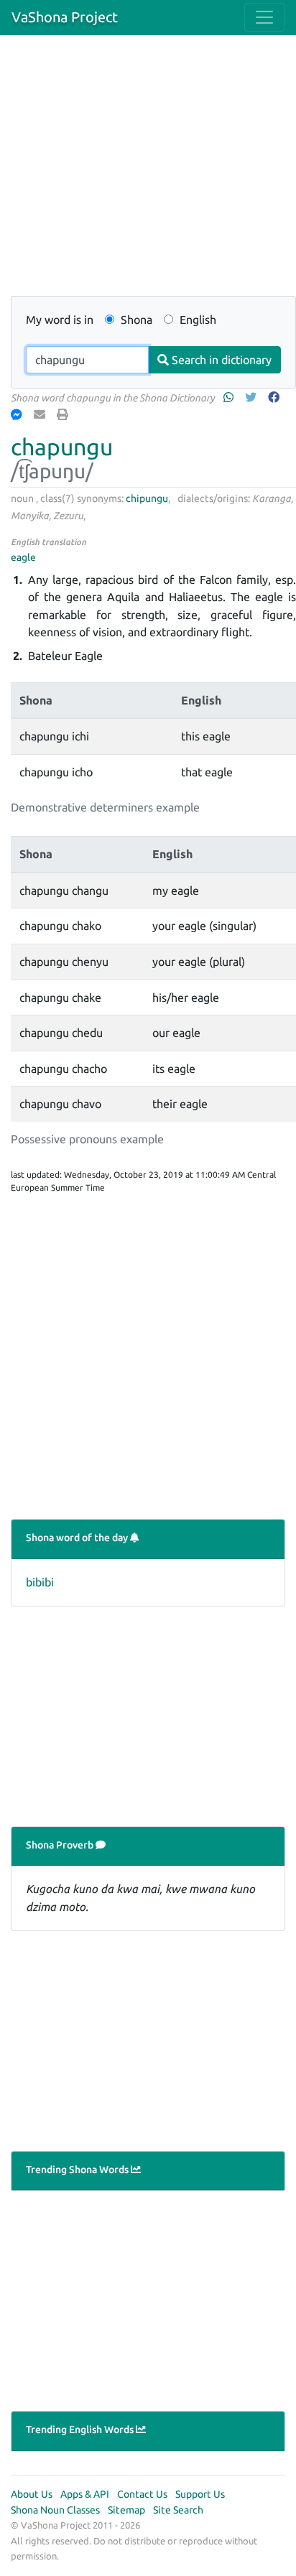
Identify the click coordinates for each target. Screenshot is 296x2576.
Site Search (178, 2510)
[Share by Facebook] (275, 397)
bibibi (40, 1582)
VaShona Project (65, 17)
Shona (135, 320)
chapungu (62, 447)
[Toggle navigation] (264, 17)
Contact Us (142, 2494)
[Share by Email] (41, 414)
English (196, 320)
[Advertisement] (148, 174)
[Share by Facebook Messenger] (18, 414)
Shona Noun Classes (55, 2510)
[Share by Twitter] (252, 397)
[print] (64, 414)
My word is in (60, 320)
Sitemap (126, 2510)
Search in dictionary (220, 360)
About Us (32, 2494)
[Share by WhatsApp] (230, 397)
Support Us (200, 2494)
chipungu (147, 498)
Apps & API (85, 2494)
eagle (23, 557)
